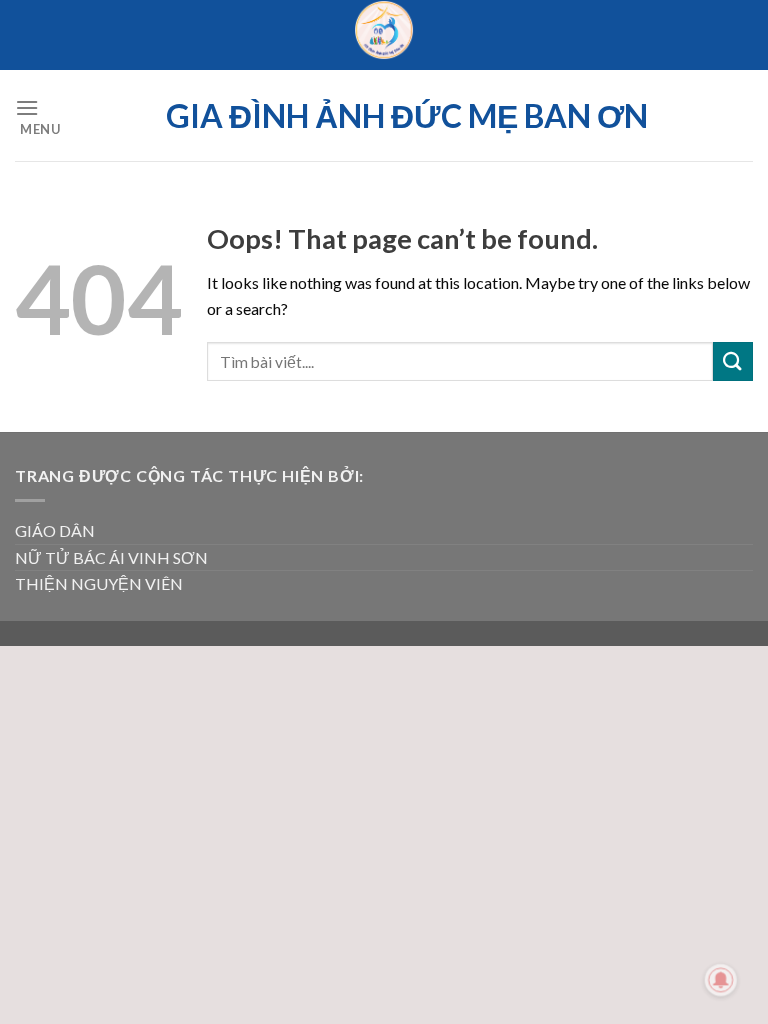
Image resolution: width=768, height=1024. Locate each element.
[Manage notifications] (721, 980)
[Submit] (733, 361)
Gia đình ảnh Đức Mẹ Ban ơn (407, 116)
